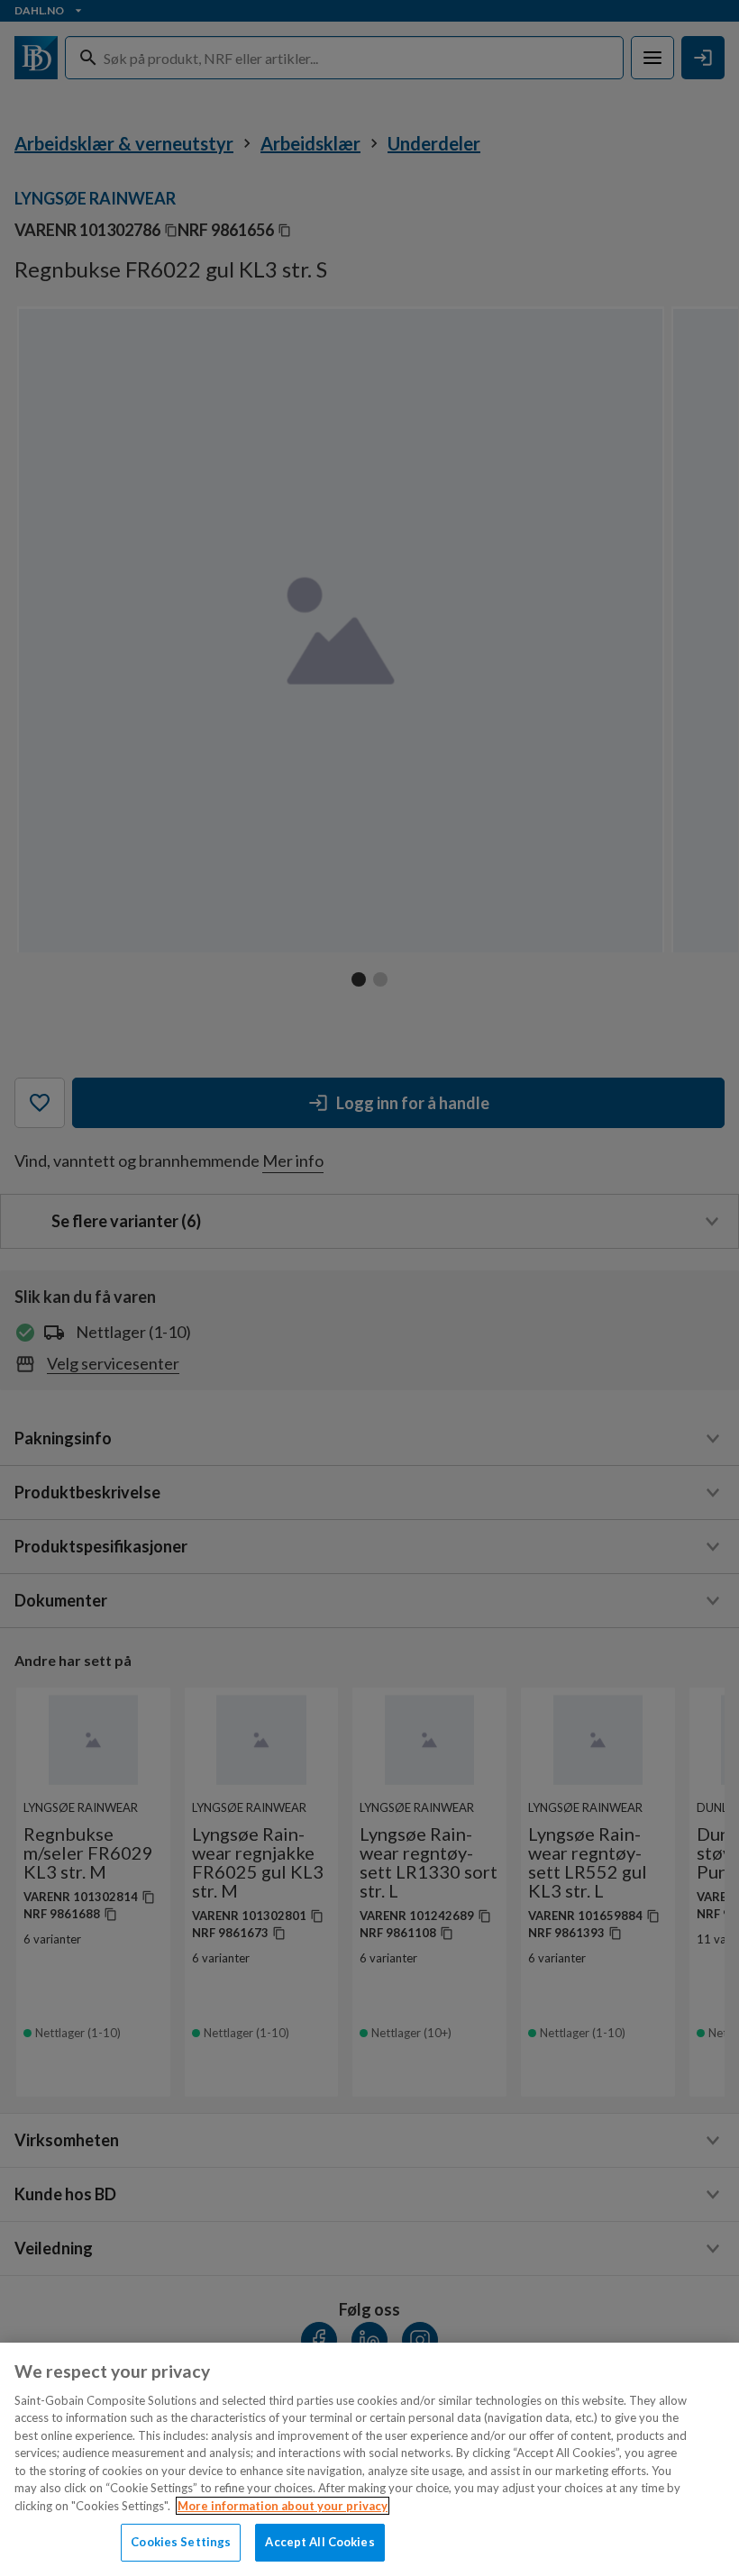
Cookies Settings (181, 2542)
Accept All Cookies (319, 2542)
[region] (369, 2459)
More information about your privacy (283, 2506)
